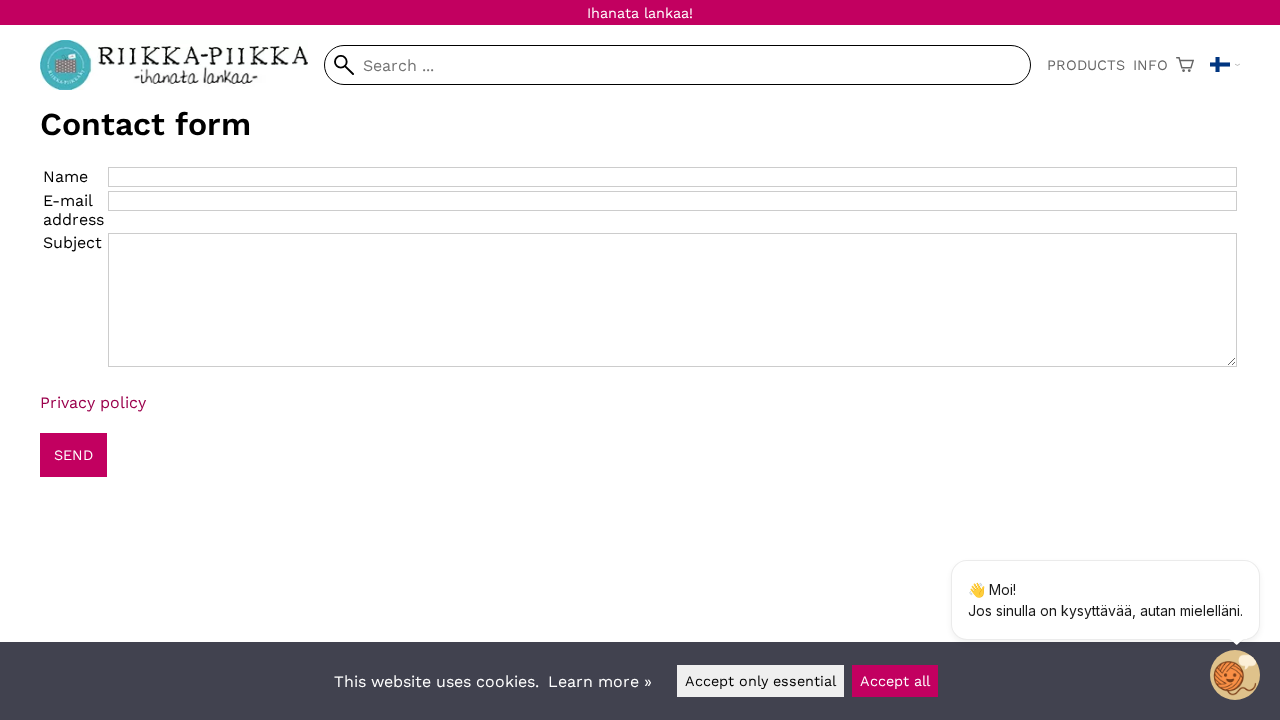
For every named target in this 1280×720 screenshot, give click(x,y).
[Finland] (1225, 65)
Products (1086, 65)
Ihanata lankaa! (640, 13)
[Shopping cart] (1185, 65)
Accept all (895, 681)
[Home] (182, 84)
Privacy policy (93, 402)
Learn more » (600, 681)
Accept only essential (760, 681)
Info (1150, 65)
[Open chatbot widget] (1235, 675)
